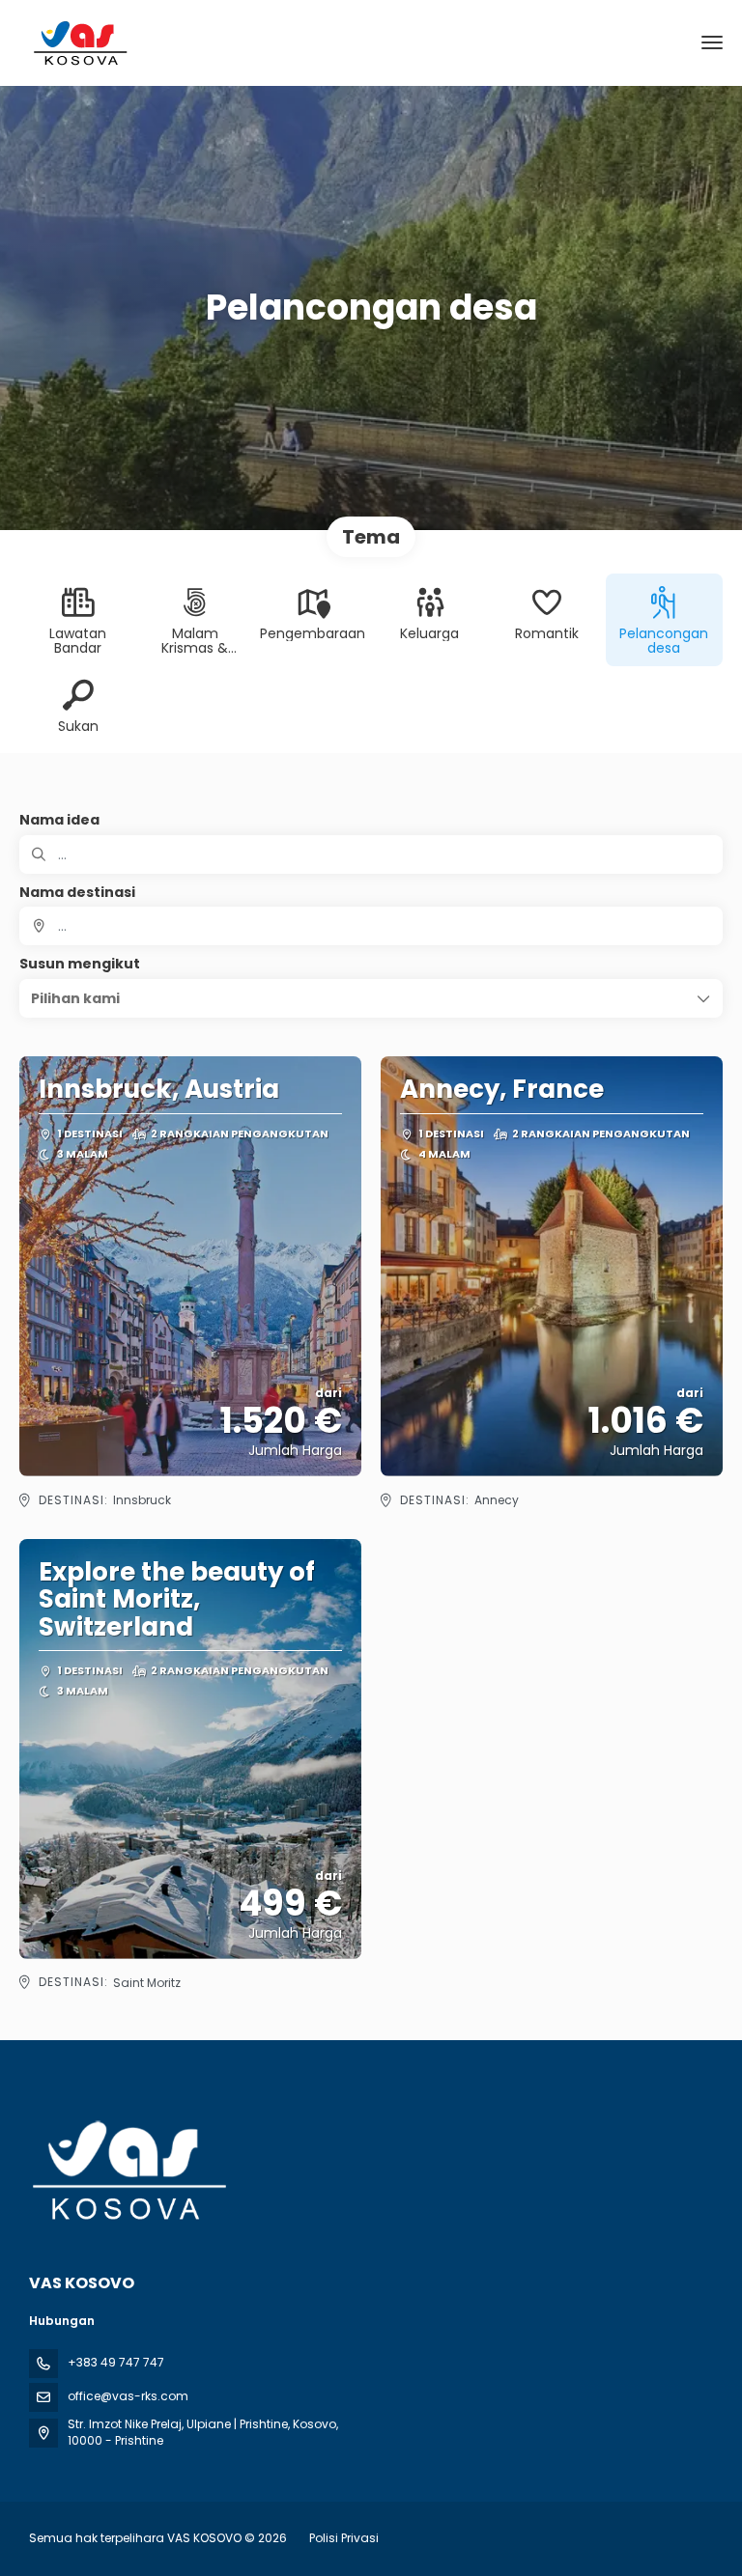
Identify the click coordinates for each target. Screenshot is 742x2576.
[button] (371, 998)
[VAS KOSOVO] (128, 2170)
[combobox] (371, 926)
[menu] (712, 42)
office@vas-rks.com (128, 2396)
